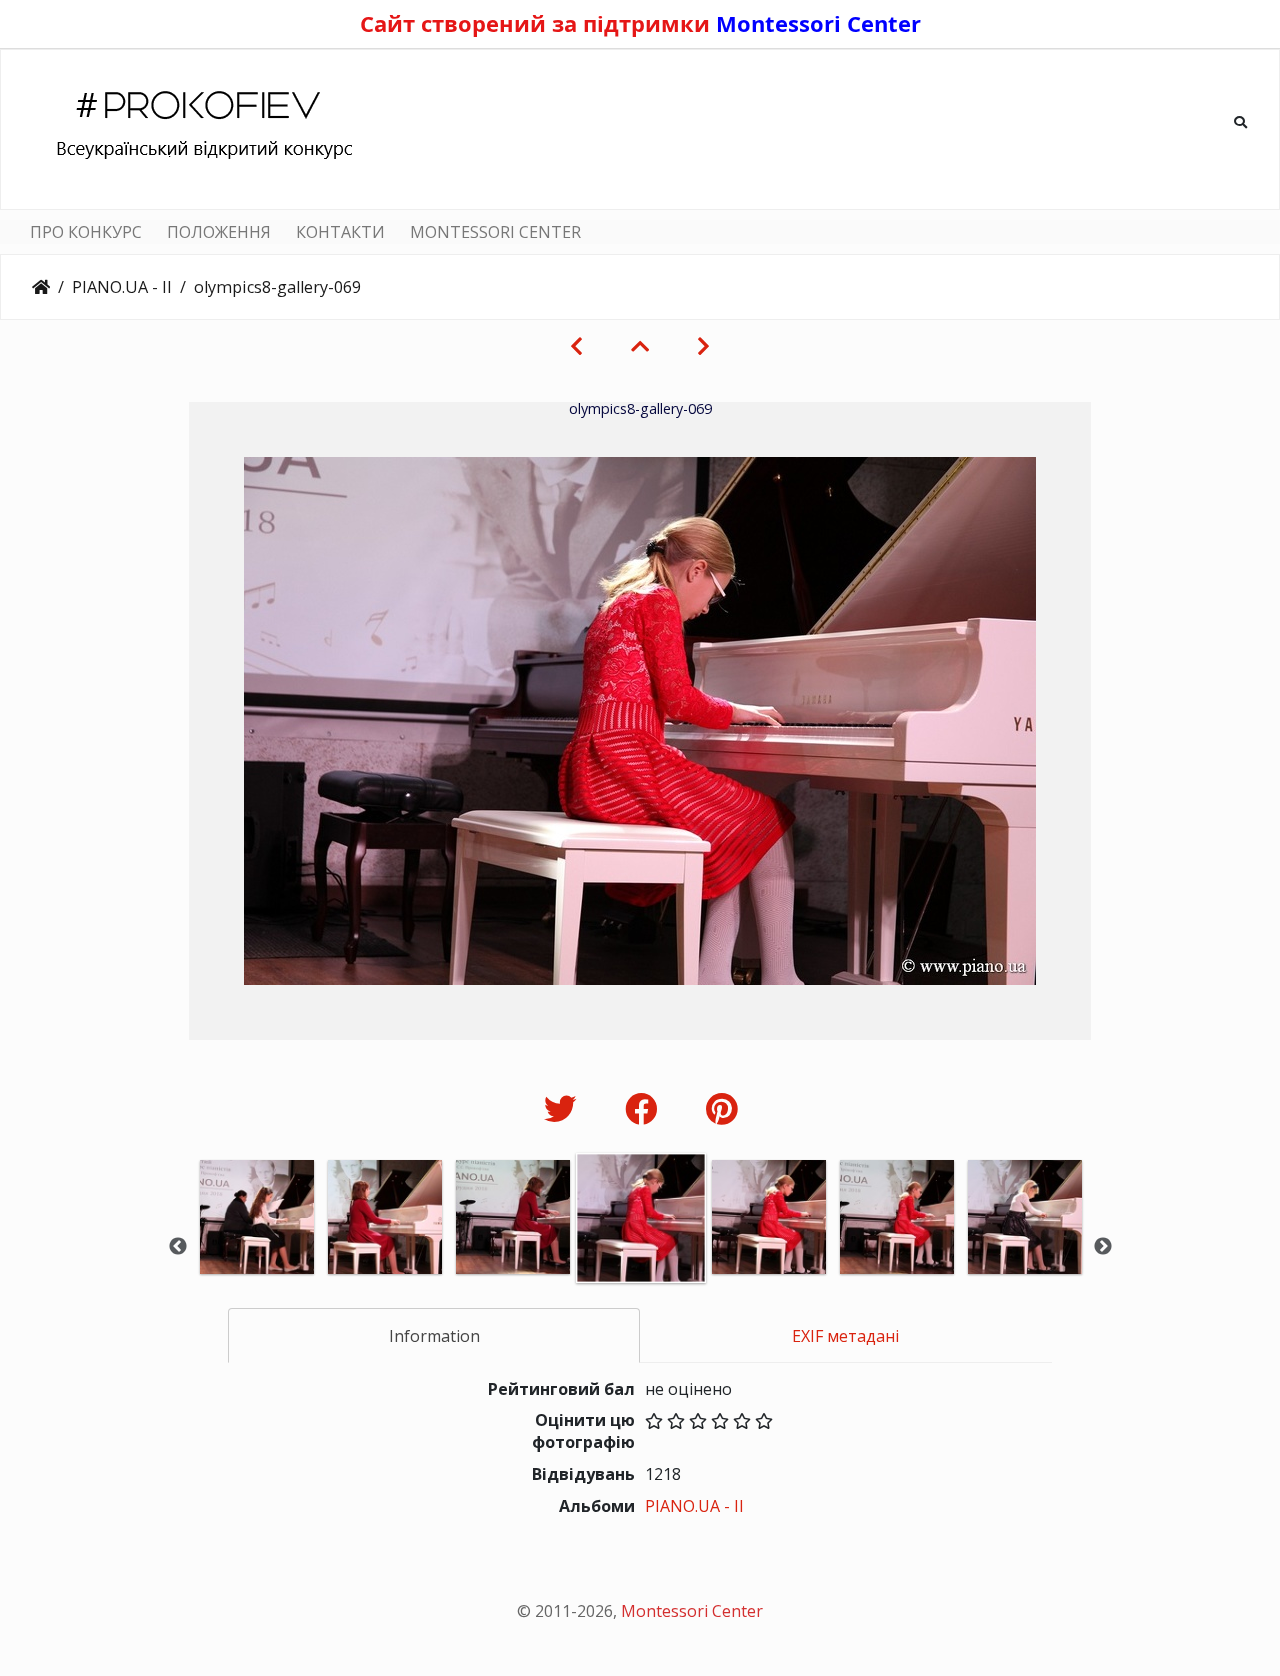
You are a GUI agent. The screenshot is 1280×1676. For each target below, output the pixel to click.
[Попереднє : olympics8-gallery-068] (576, 346)
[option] (257, 1244)
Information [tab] (434, 1336)
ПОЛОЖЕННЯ (219, 232)
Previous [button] (178, 1247)
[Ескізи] (640, 346)
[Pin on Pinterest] (721, 1108)
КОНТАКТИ (340, 232)
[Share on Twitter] (564, 1108)
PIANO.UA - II (122, 287)
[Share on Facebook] (645, 1108)
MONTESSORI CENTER (495, 232)
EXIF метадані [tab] (845, 1336)
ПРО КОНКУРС (86, 232)
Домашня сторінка (41, 287)
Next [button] (1103, 1247)
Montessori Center (818, 23)
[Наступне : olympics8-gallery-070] (703, 346)
